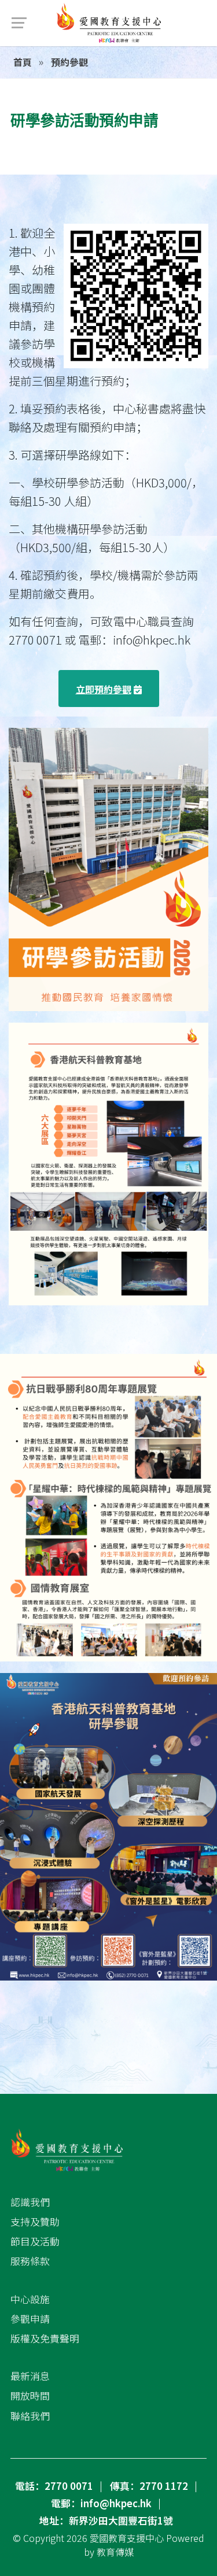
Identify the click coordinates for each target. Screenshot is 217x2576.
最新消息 (30, 2376)
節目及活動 (35, 2241)
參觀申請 (30, 2319)
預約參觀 (68, 62)
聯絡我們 (30, 2416)
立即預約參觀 (104, 689)
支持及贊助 (35, 2222)
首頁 (23, 62)
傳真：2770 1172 (149, 2486)
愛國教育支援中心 (127, 2538)
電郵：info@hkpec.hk (101, 2503)
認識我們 (30, 2202)
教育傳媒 (115, 2552)
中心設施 (30, 2299)
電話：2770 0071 (54, 2486)
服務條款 (30, 2261)
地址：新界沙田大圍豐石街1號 (106, 2521)
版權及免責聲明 (45, 2338)
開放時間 (30, 2396)
